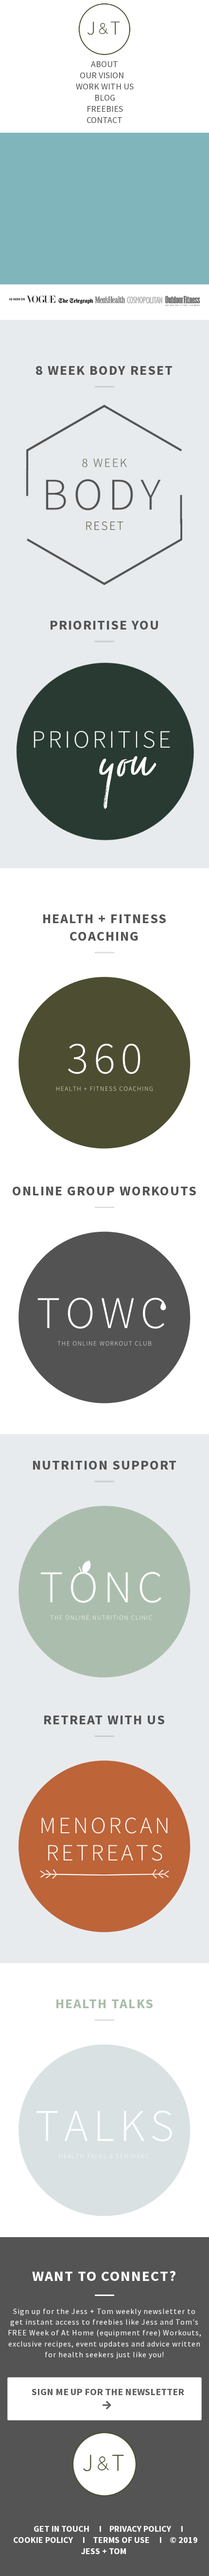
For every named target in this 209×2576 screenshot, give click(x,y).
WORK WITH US (105, 86)
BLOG (105, 97)
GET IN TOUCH (58, 2529)
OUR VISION (104, 75)
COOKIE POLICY (43, 2540)
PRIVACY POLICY (140, 2529)
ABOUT (104, 64)
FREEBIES (105, 109)
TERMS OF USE (122, 2540)
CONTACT (104, 120)
